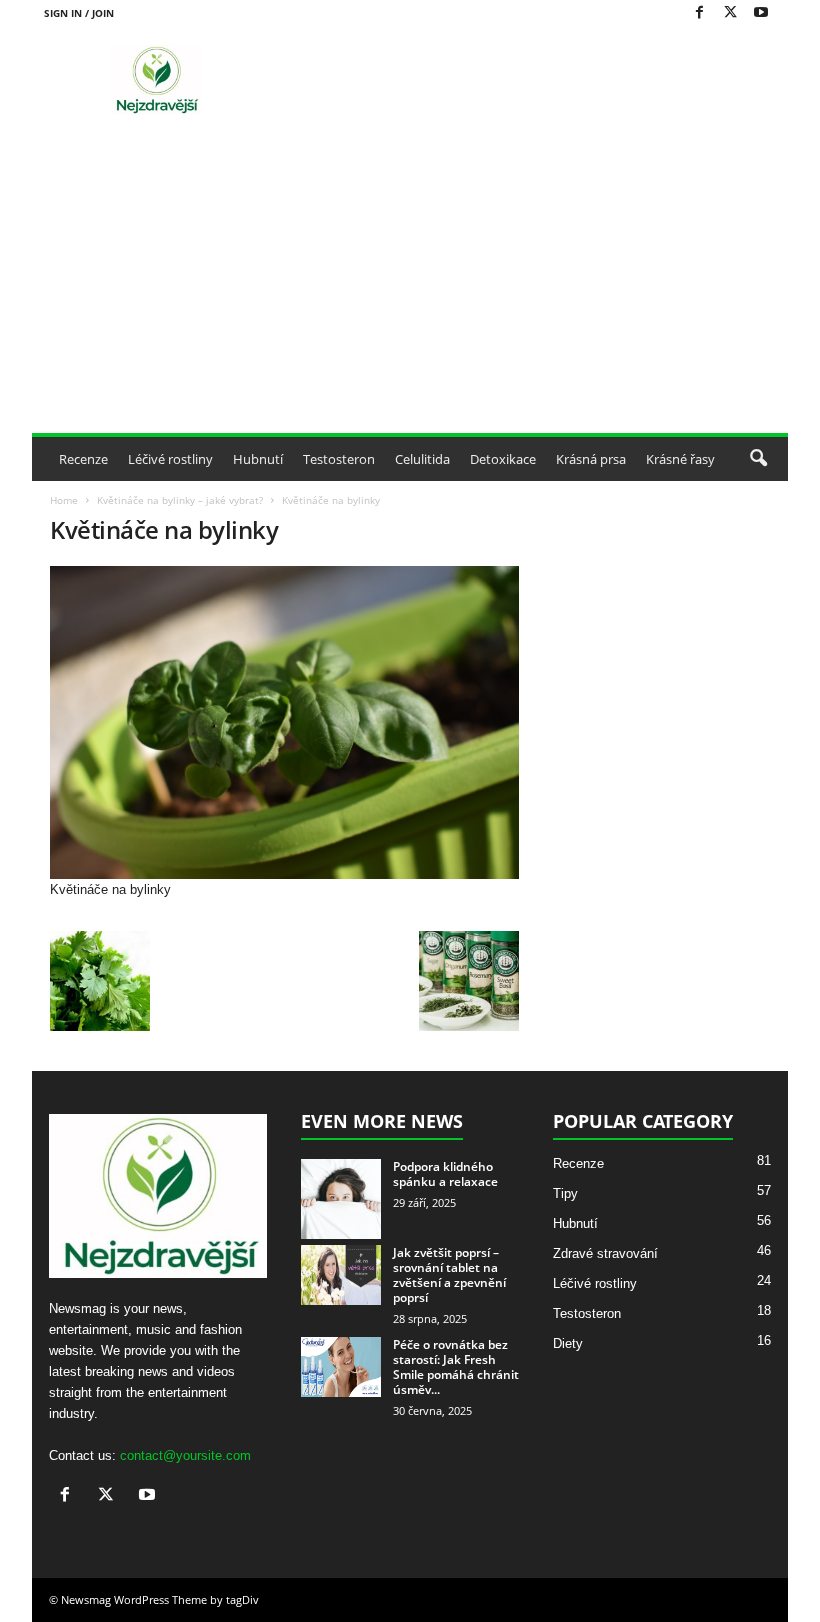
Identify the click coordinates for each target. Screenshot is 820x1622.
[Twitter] (730, 13)
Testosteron (339, 459)
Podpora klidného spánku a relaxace (445, 1174)
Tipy (565, 1193)
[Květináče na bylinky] (284, 722)
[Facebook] (699, 13)
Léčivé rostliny (170, 459)
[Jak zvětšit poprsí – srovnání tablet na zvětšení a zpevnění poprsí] (341, 1275)
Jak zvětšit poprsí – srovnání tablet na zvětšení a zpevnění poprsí (449, 1275)
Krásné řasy (680, 459)
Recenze (83, 459)
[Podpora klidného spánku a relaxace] (341, 1199)
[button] (758, 459)
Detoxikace (503, 459)
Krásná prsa (591, 459)
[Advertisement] (410, 283)
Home (64, 500)
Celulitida (422, 459)
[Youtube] (761, 13)
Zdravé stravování (605, 1253)
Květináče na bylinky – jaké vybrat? (180, 500)
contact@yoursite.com (185, 1455)
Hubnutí (258, 459)
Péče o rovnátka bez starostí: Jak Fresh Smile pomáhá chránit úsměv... (456, 1367)
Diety (568, 1343)
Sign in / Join (79, 13)
